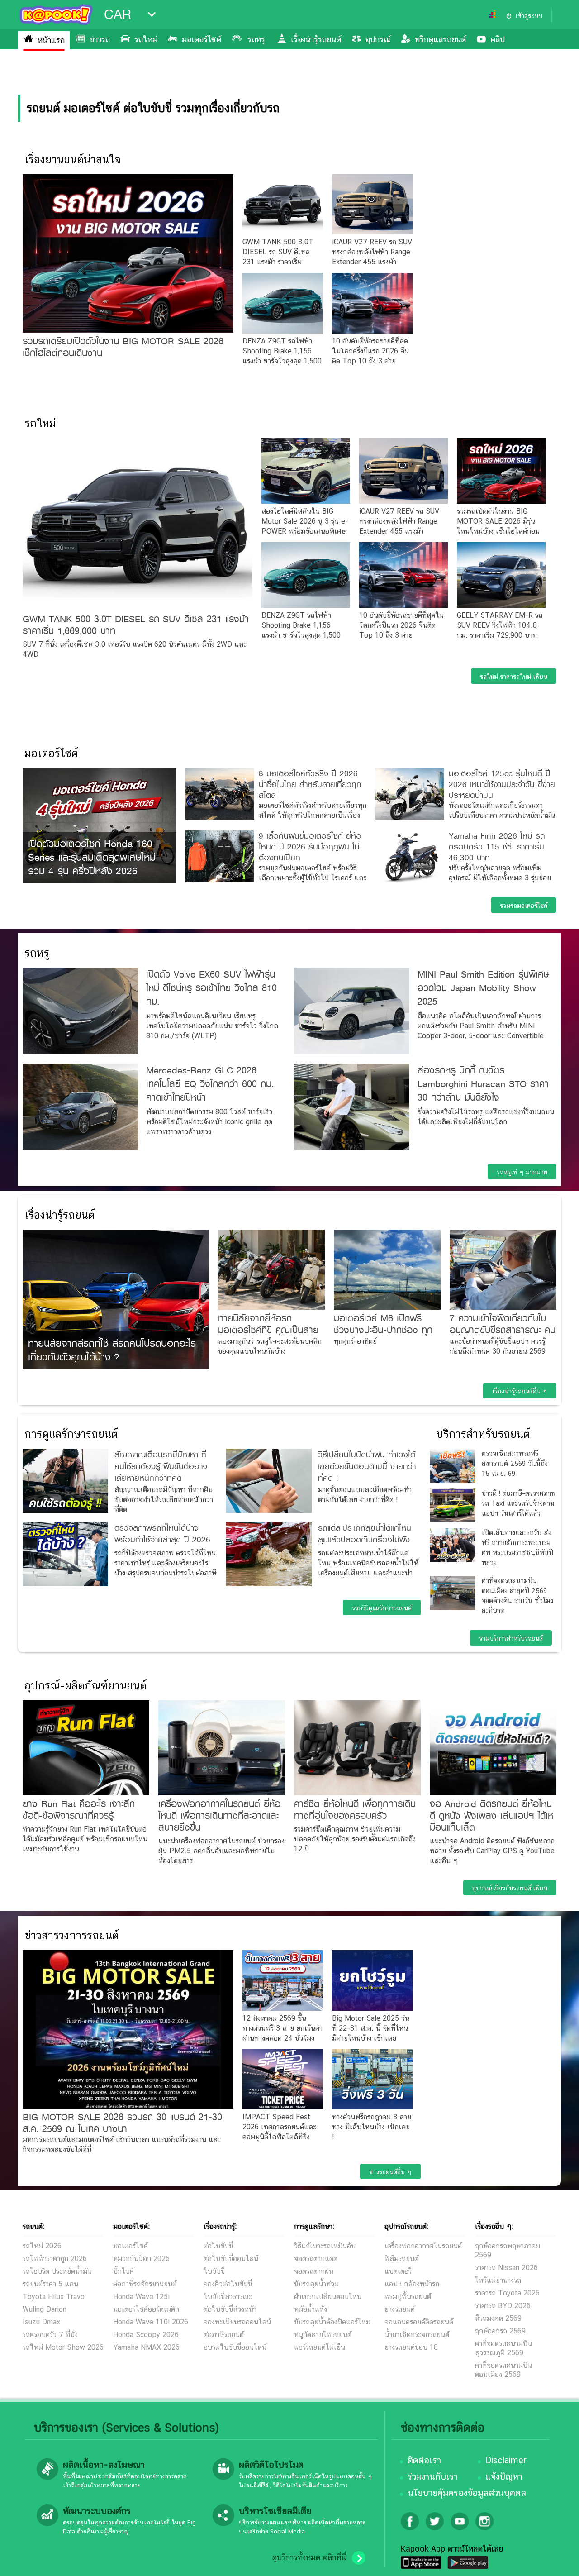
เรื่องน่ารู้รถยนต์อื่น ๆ (520, 1391)
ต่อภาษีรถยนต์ (224, 2335)
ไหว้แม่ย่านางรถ (498, 2280)
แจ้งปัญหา (504, 2476)
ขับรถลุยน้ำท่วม (316, 2284)
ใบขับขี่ (214, 2271)
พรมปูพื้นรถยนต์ (408, 2297)
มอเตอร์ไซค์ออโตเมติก (146, 2309)
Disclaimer (506, 2460)
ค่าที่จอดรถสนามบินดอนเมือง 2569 (503, 2370)
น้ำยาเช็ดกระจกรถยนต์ (417, 2335)
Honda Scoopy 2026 (146, 2335)
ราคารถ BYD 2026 (503, 2306)
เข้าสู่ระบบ (529, 16)
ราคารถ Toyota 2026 (507, 2293)
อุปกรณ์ (378, 39)
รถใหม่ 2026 (42, 2246)
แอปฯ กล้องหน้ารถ (412, 2284)
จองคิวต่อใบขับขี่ (228, 2284)
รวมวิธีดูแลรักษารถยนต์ (382, 1608)
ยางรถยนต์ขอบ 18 (411, 2347)
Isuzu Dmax (41, 2322)
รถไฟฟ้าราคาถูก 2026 (55, 2259)
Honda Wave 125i (141, 2297)
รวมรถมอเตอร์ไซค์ (524, 906)
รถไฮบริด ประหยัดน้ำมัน (57, 2271)
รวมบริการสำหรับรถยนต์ (511, 1638)
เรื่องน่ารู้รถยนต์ (316, 39)
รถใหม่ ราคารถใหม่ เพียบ (514, 677)
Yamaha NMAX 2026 (146, 2347)
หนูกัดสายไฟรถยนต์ (323, 2335)
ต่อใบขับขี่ (218, 2246)
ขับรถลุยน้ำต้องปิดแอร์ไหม (332, 2322)
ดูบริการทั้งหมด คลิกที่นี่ (309, 2557)
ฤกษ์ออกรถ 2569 (500, 2331)
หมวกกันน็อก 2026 (141, 2259)
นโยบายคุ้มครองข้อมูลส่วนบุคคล (467, 2493)
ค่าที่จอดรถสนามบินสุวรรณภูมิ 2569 (503, 2348)
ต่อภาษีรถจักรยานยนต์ (145, 2284)
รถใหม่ (146, 39)
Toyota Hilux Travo (54, 2297)
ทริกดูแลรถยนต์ (440, 39)
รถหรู (256, 39)
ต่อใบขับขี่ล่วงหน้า (230, 2309)
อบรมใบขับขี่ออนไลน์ (235, 2347)
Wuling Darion (45, 2309)
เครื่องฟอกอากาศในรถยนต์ (423, 2246)
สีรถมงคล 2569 (498, 2318)
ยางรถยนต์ (400, 2309)
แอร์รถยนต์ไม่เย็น (320, 2347)
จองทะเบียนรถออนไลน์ (237, 2322)
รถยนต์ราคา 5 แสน (50, 2284)
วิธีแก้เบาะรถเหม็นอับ (325, 2246)
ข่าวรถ (100, 39)
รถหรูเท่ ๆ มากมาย (522, 1172)
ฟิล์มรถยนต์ (401, 2259)
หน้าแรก (51, 40)
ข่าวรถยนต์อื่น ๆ (390, 2172)
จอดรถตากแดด (316, 2259)
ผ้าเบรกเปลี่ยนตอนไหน (328, 2297)
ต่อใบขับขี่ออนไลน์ (231, 2259)
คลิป (498, 39)
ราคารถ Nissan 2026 (506, 2268)
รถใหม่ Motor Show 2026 (63, 2347)
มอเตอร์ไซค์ (202, 39)
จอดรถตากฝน (314, 2271)
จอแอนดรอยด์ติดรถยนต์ (419, 2322)
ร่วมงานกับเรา (433, 2476)
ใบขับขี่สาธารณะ (228, 2297)
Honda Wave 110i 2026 (151, 2322)
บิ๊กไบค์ (123, 2271)
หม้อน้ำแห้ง (311, 2309)
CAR (118, 14)
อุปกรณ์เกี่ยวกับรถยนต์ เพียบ (510, 1888)
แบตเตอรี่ (398, 2271)
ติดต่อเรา (424, 2460)
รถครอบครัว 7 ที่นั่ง (50, 2335)
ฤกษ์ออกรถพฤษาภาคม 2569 (508, 2250)
